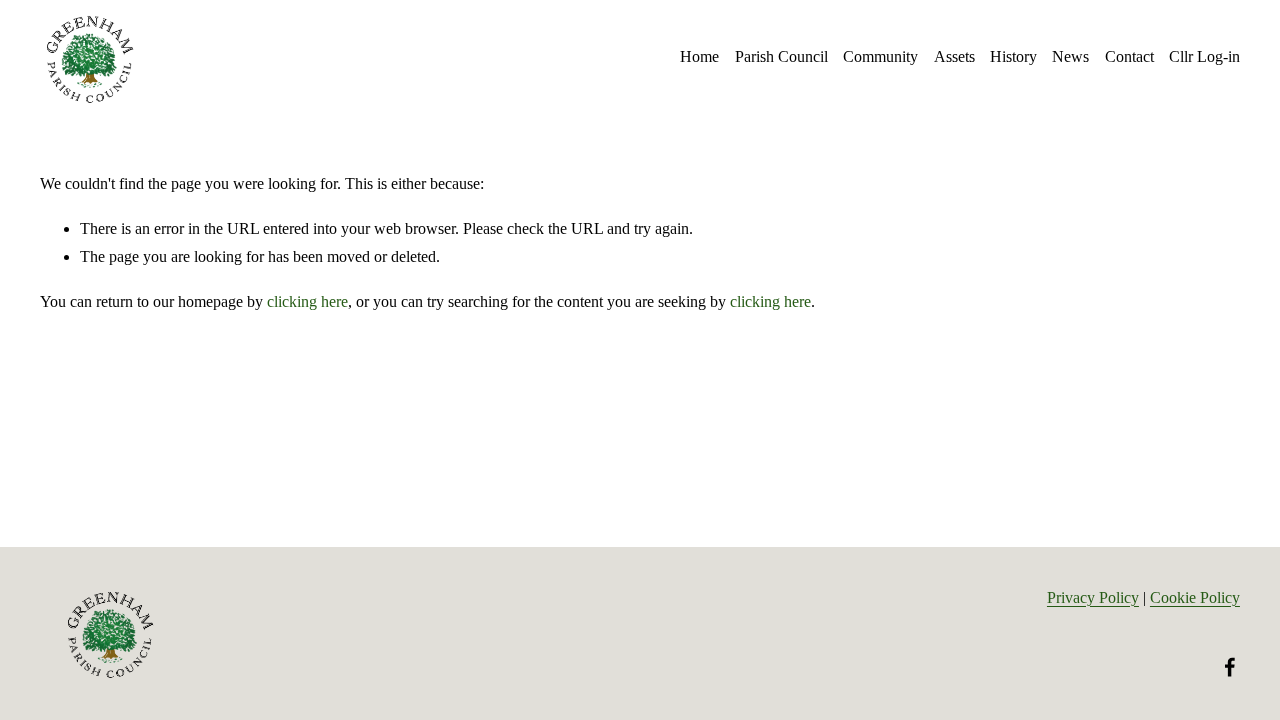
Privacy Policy (1093, 597)
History (1013, 56)
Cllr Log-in (1204, 56)
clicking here (307, 301)
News (1070, 56)
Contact (1129, 56)
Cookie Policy (1195, 597)
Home (699, 56)
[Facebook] (1230, 667)
